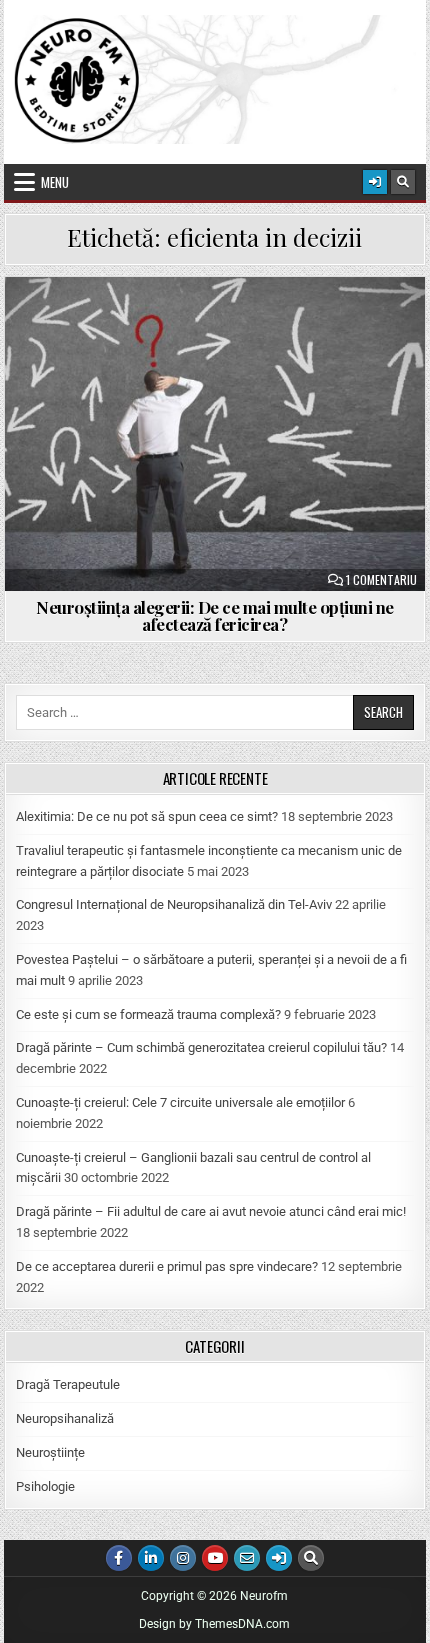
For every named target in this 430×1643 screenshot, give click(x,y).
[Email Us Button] (247, 1558)
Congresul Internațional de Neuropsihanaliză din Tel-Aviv (174, 904)
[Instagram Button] (183, 1558)
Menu (55, 182)
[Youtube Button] (215, 1558)
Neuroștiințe (50, 1452)
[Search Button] (403, 182)
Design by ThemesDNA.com (214, 1624)
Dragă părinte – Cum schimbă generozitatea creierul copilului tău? (201, 1047)
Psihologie (45, 1486)
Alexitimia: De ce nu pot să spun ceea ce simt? (147, 816)
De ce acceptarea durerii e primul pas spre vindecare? (167, 1266)
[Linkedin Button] (151, 1558)
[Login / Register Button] (375, 182)
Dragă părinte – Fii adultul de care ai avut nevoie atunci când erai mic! (211, 1211)
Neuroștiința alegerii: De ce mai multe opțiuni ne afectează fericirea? (215, 615)
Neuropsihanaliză (65, 1418)
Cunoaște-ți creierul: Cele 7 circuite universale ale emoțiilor (180, 1102)
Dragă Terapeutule (68, 1384)
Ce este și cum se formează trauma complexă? (148, 1014)
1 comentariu (381, 580)
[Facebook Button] (119, 1558)
